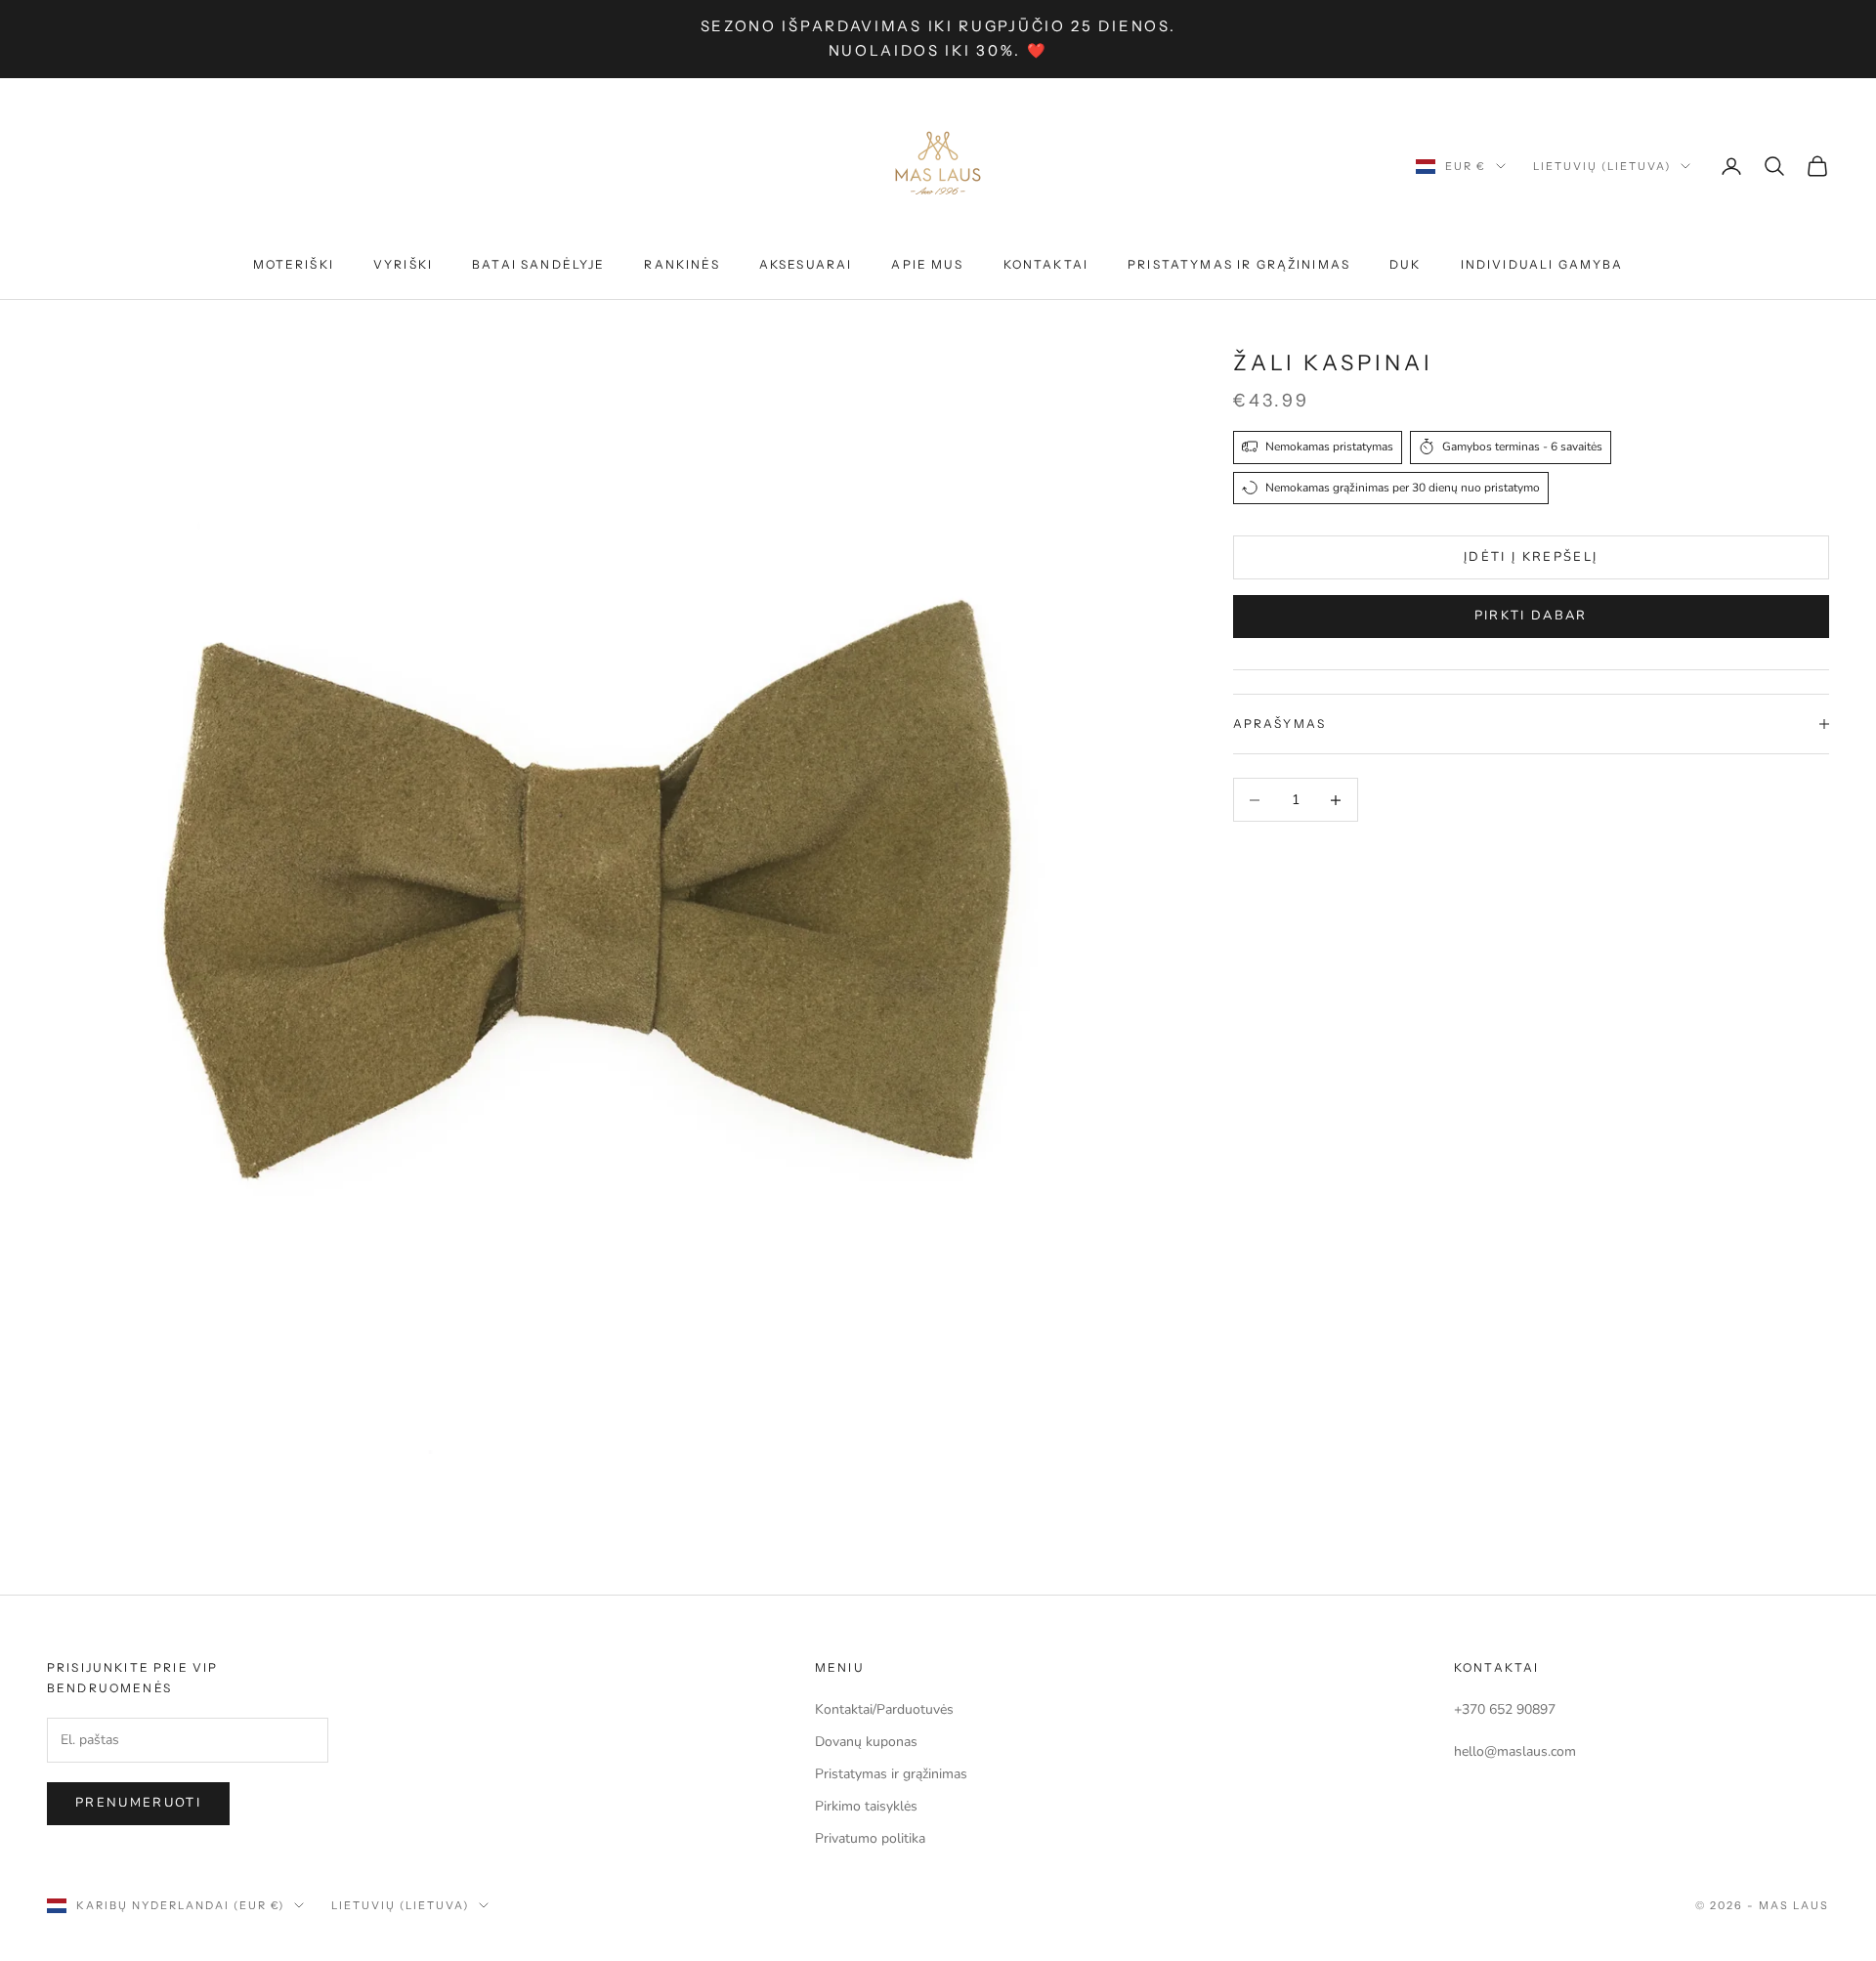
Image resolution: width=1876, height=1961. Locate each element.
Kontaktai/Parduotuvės (884, 1709)
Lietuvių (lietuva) (1602, 166)
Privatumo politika (870, 1838)
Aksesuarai (806, 264)
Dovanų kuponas (866, 1742)
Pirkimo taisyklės (866, 1806)
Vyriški (403, 264)
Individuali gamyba (1542, 264)
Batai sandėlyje (538, 264)
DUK (1405, 264)
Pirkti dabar (1531, 616)
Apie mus (927, 264)
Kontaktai (1046, 264)
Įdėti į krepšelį (1531, 556)
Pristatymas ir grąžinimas (1239, 264)
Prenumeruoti (138, 1803)
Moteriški (294, 264)
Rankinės (682, 264)
